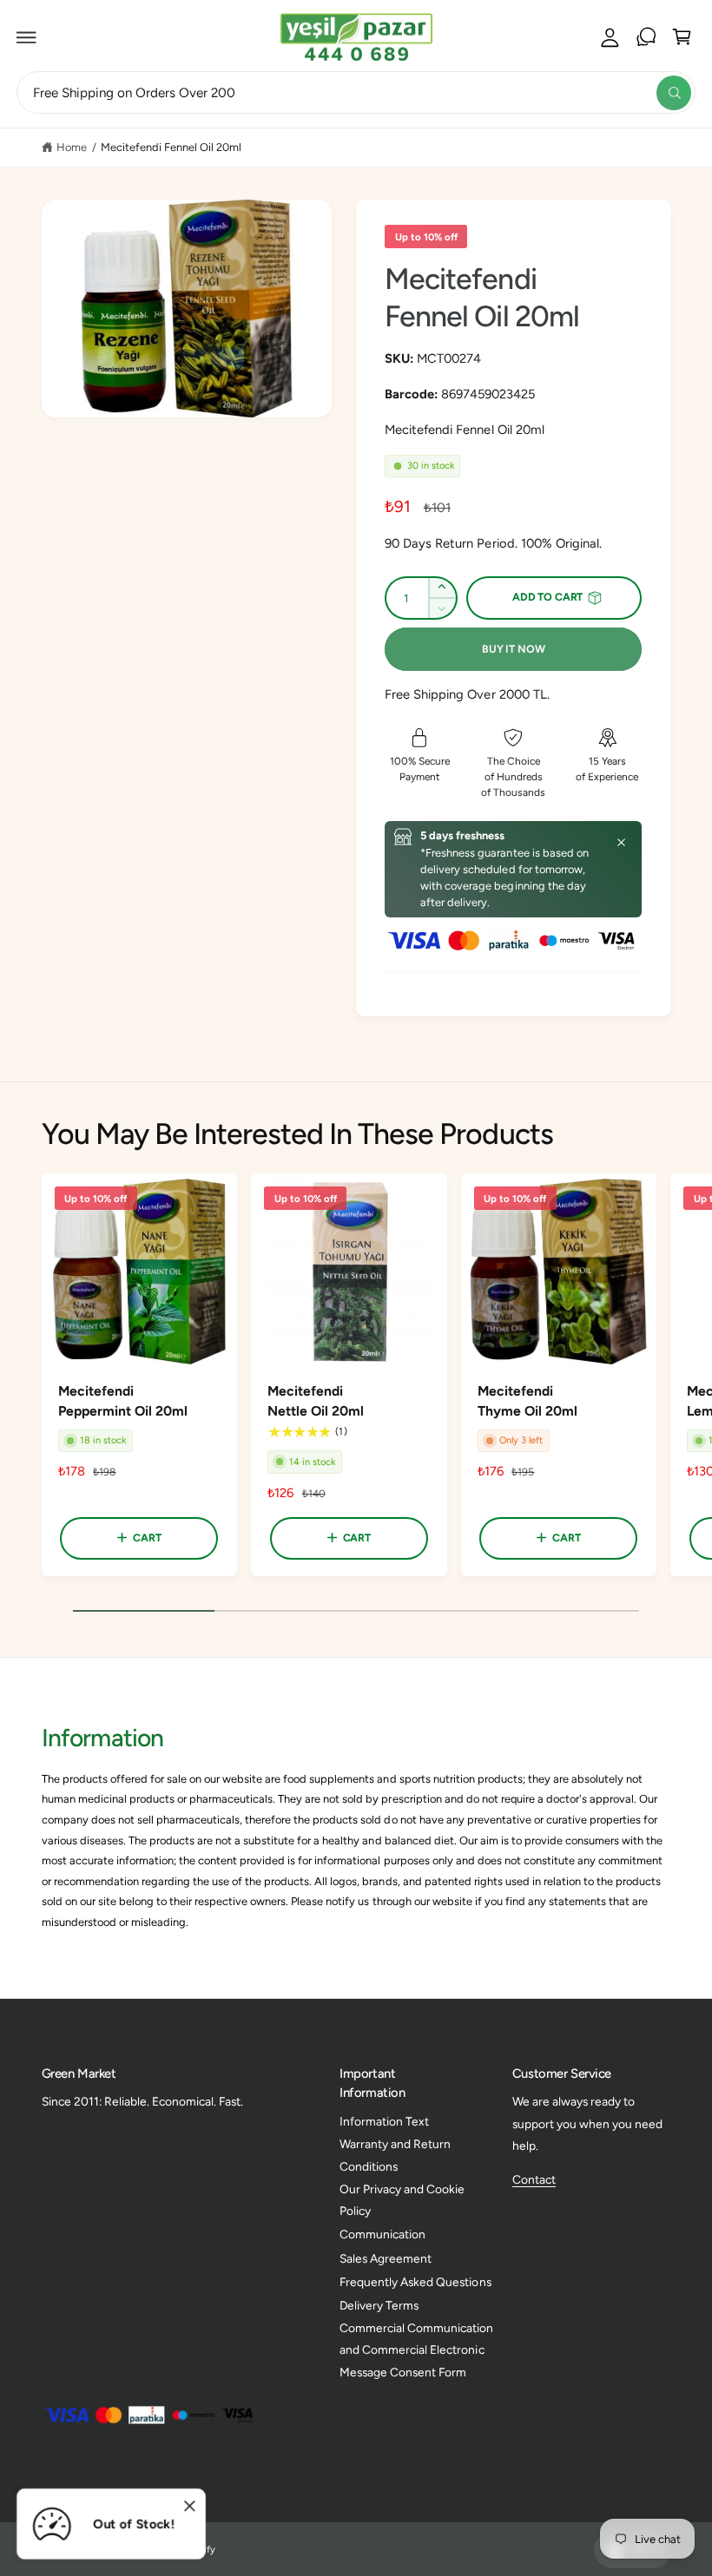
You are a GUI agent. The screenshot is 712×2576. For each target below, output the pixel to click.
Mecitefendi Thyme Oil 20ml (527, 1401)
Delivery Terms (379, 2305)
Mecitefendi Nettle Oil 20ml (316, 1401)
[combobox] (356, 92)
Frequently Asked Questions (415, 2282)
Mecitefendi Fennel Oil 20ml (171, 147)
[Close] (621, 842)
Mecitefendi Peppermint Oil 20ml (123, 1401)
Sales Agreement (386, 2258)
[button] (27, 37)
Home (72, 147)
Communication (382, 2234)
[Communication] (646, 37)
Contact (534, 2179)
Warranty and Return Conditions (395, 2155)
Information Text (384, 2121)
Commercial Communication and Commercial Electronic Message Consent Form (416, 2350)
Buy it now (513, 649)
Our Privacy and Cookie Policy (402, 2200)
